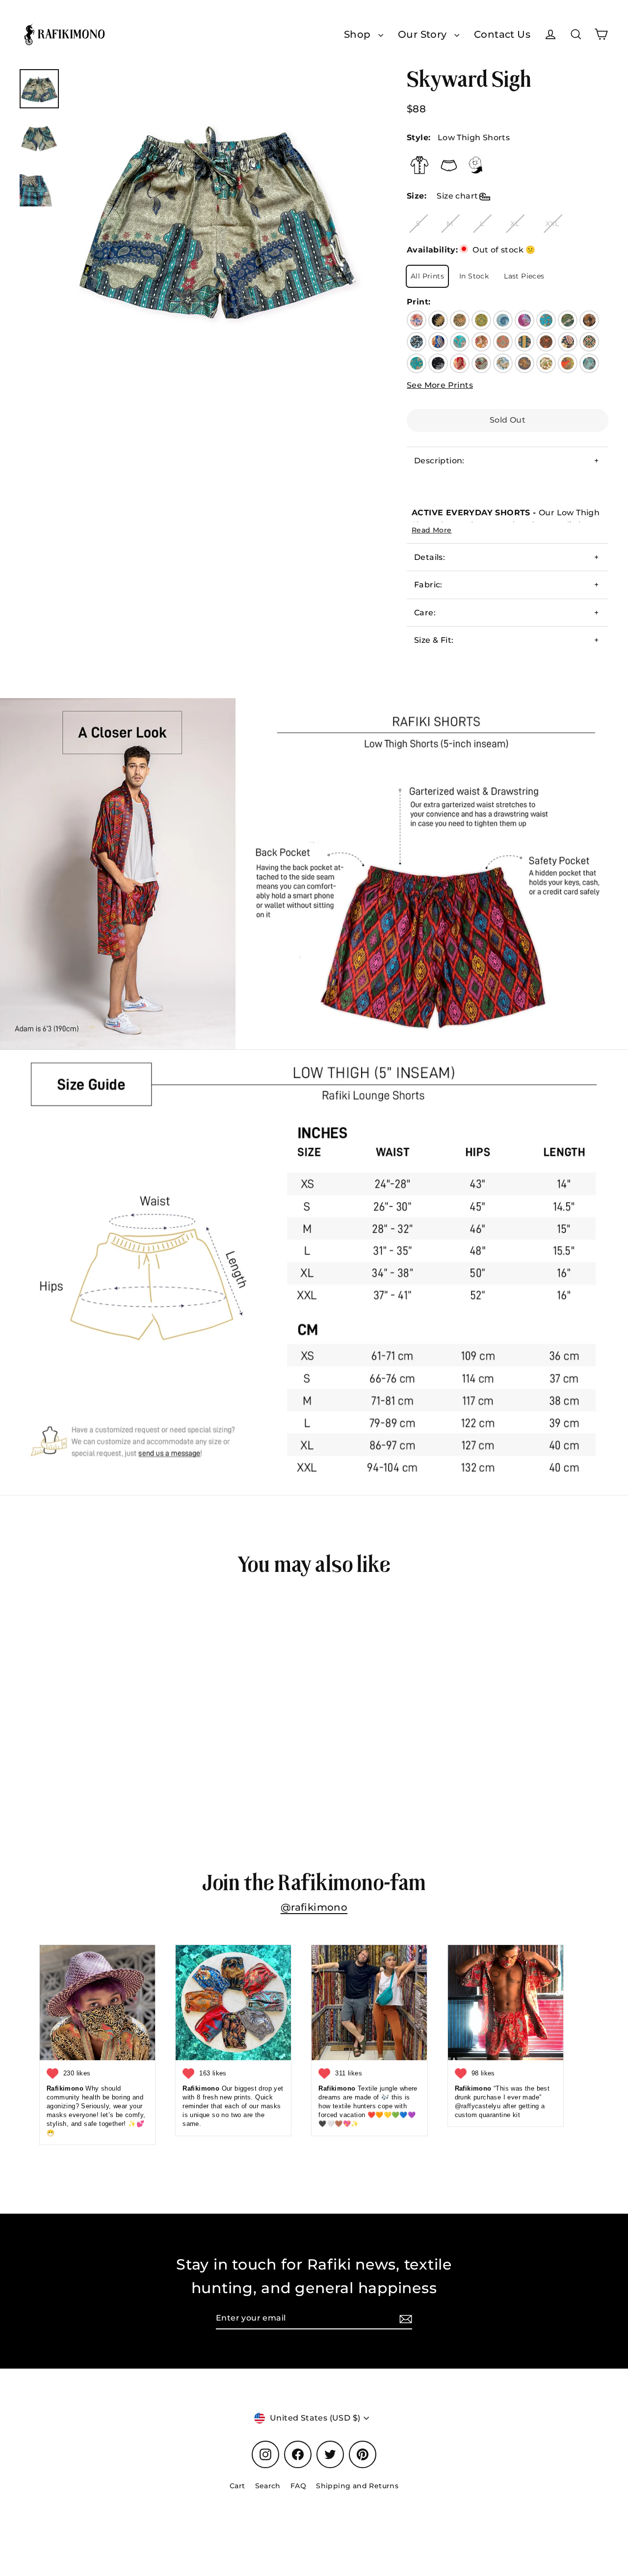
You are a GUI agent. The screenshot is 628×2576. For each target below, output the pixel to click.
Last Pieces (524, 276)
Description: (439, 461)
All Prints (427, 276)
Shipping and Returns (357, 2486)
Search (268, 2486)
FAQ (298, 2486)
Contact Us (502, 34)
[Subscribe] (404, 2319)
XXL (552, 224)
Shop (359, 34)
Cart (237, 2486)
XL (515, 224)
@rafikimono (314, 1907)
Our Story (424, 34)
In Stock (474, 276)
